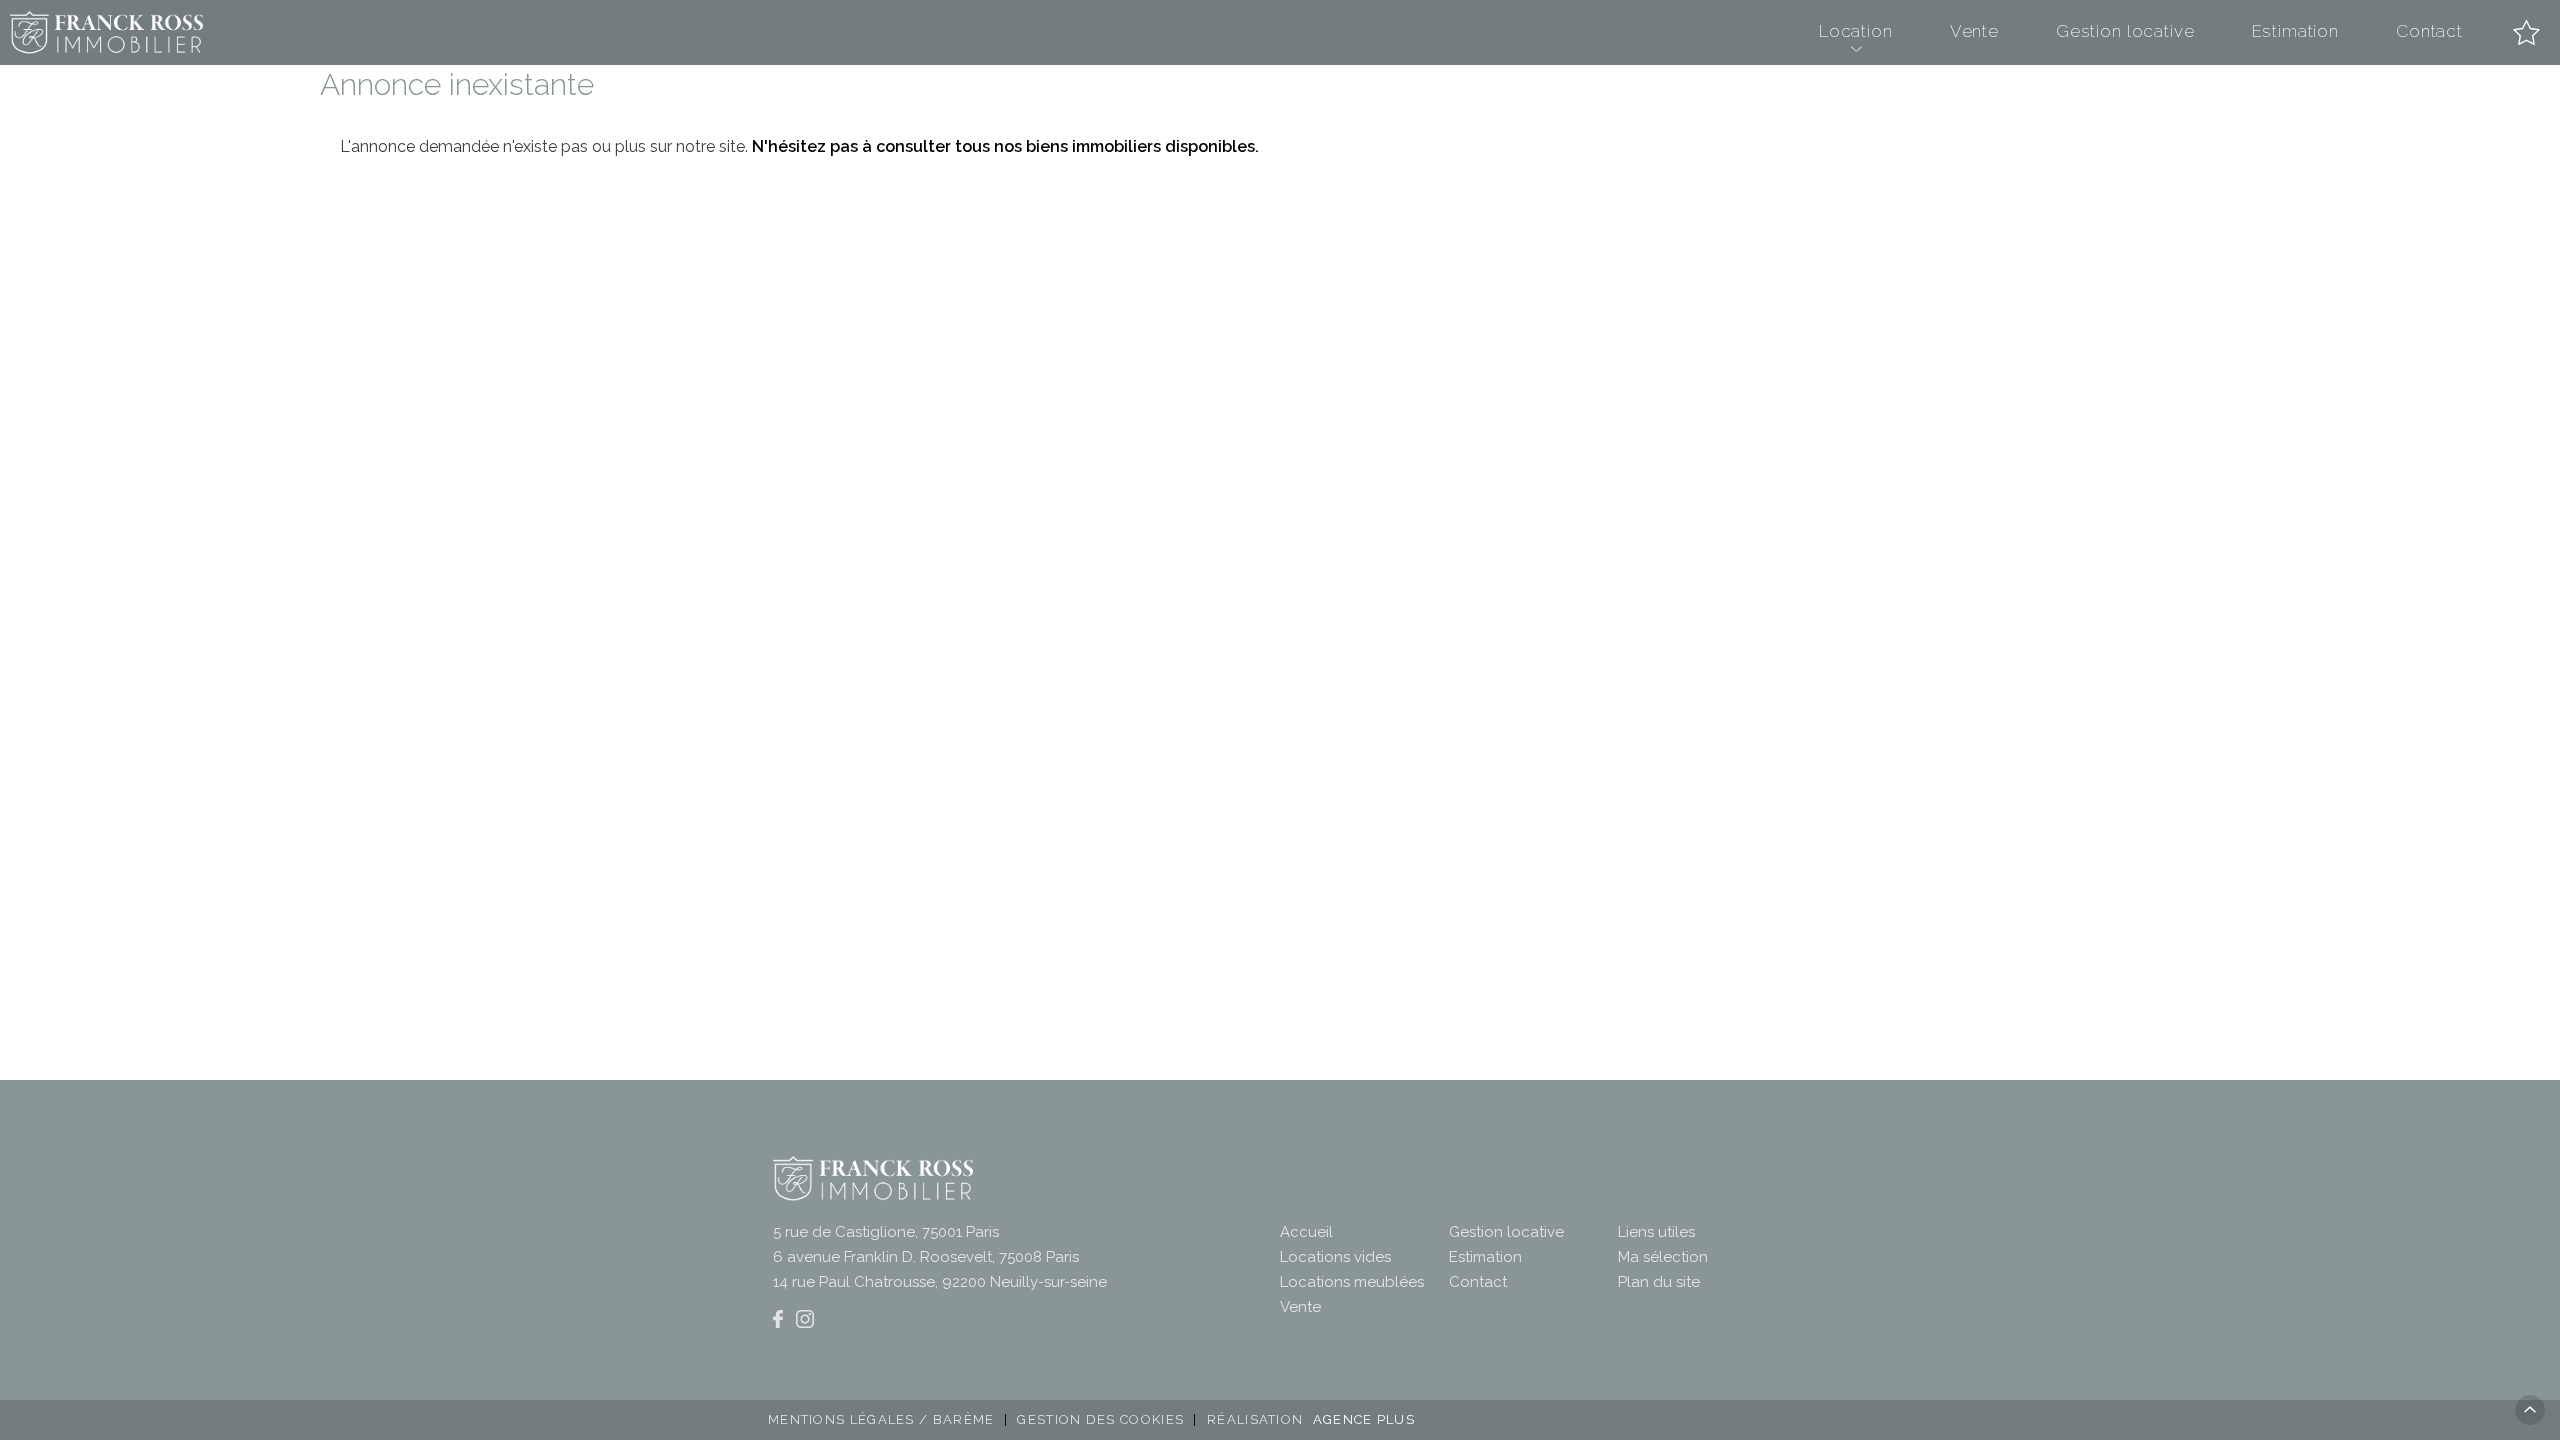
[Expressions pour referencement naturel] (778, 1319)
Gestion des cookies (1100, 1419)
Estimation (2296, 31)
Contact (2429, 31)
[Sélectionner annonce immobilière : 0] (2526, 32)
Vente (1974, 31)
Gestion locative (2125, 31)
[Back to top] (2530, 1410)
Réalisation (1311, 1419)
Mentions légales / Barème (881, 1419)
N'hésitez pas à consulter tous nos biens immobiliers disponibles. (1005, 146)
